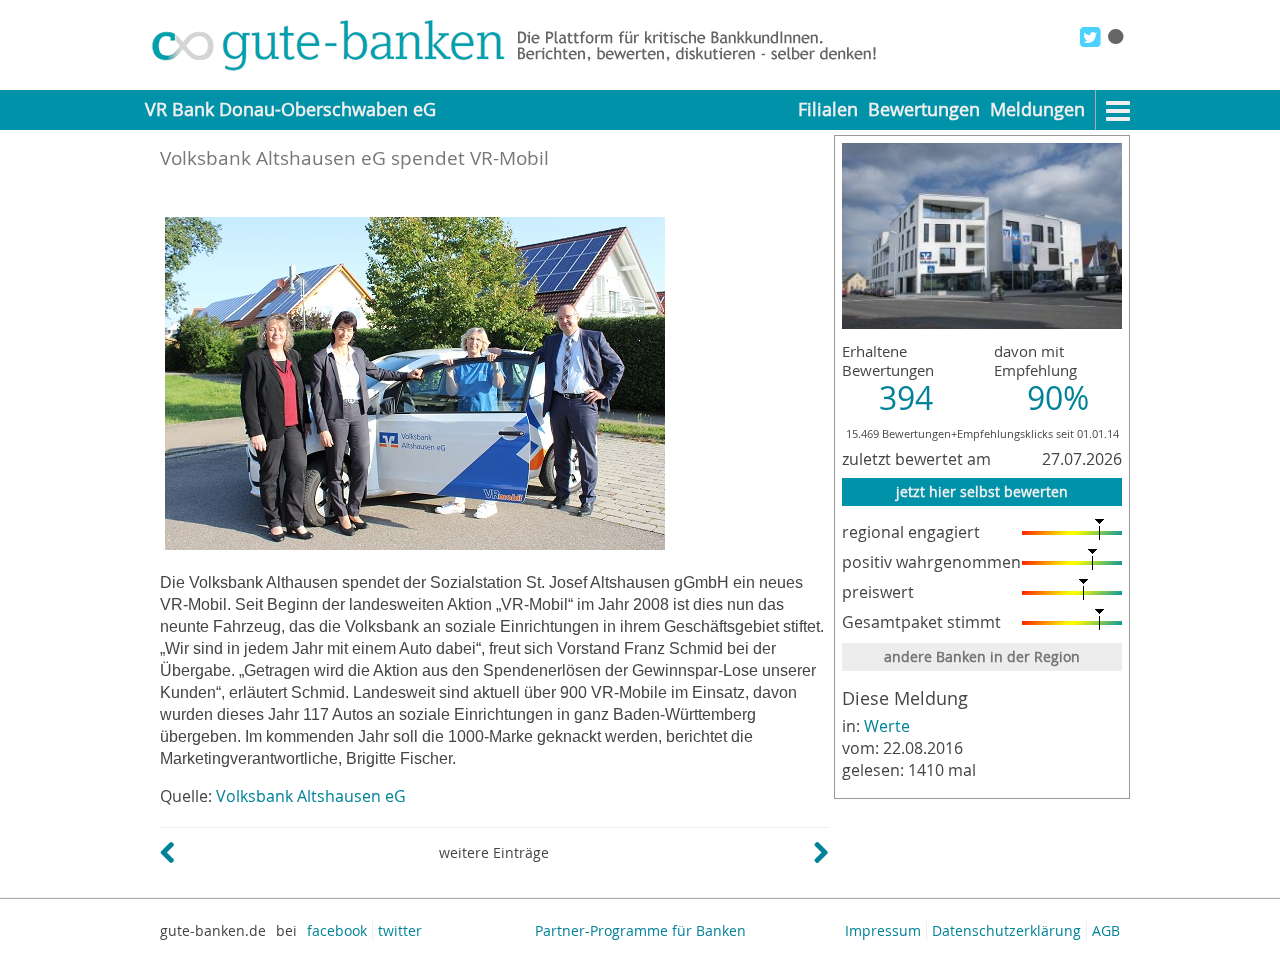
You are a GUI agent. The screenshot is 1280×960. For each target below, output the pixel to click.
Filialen (828, 109)
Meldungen (1037, 109)
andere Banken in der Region (982, 656)
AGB (1106, 930)
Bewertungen (924, 109)
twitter (400, 930)
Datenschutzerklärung (1006, 930)
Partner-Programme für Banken (640, 930)
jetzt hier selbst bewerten (982, 491)
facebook (337, 930)
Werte (887, 726)
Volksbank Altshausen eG (311, 796)
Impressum (883, 930)
